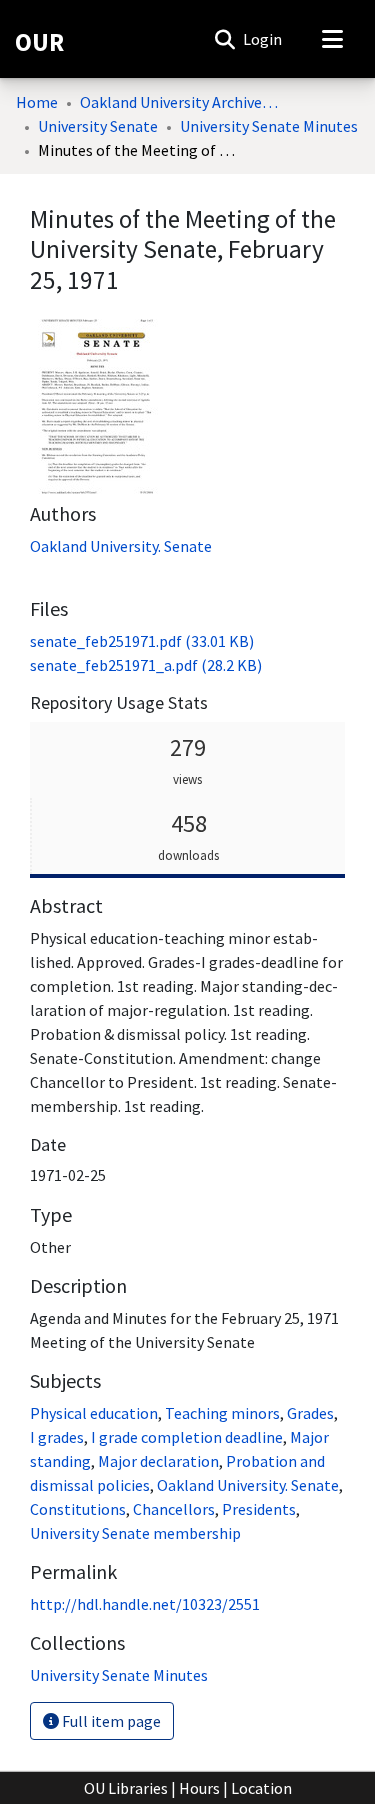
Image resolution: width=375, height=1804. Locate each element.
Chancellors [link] (174, 1509)
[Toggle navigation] (332, 39)
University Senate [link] (98, 126)
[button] (224, 39)
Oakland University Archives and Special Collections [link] (180, 102)
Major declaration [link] (158, 1461)
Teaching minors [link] (222, 1413)
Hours (199, 1788)
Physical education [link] (94, 1413)
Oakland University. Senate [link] (121, 546)
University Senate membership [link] (135, 1533)
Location (261, 1788)
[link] (142, 641)
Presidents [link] (259, 1509)
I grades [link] (57, 1437)
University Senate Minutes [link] (269, 126)
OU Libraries (126, 1788)
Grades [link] (310, 1413)
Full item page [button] (110, 1721)
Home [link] (37, 102)
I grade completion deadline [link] (187, 1437)
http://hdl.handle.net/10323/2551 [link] (145, 1604)
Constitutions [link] (78, 1509)
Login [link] (263, 39)
